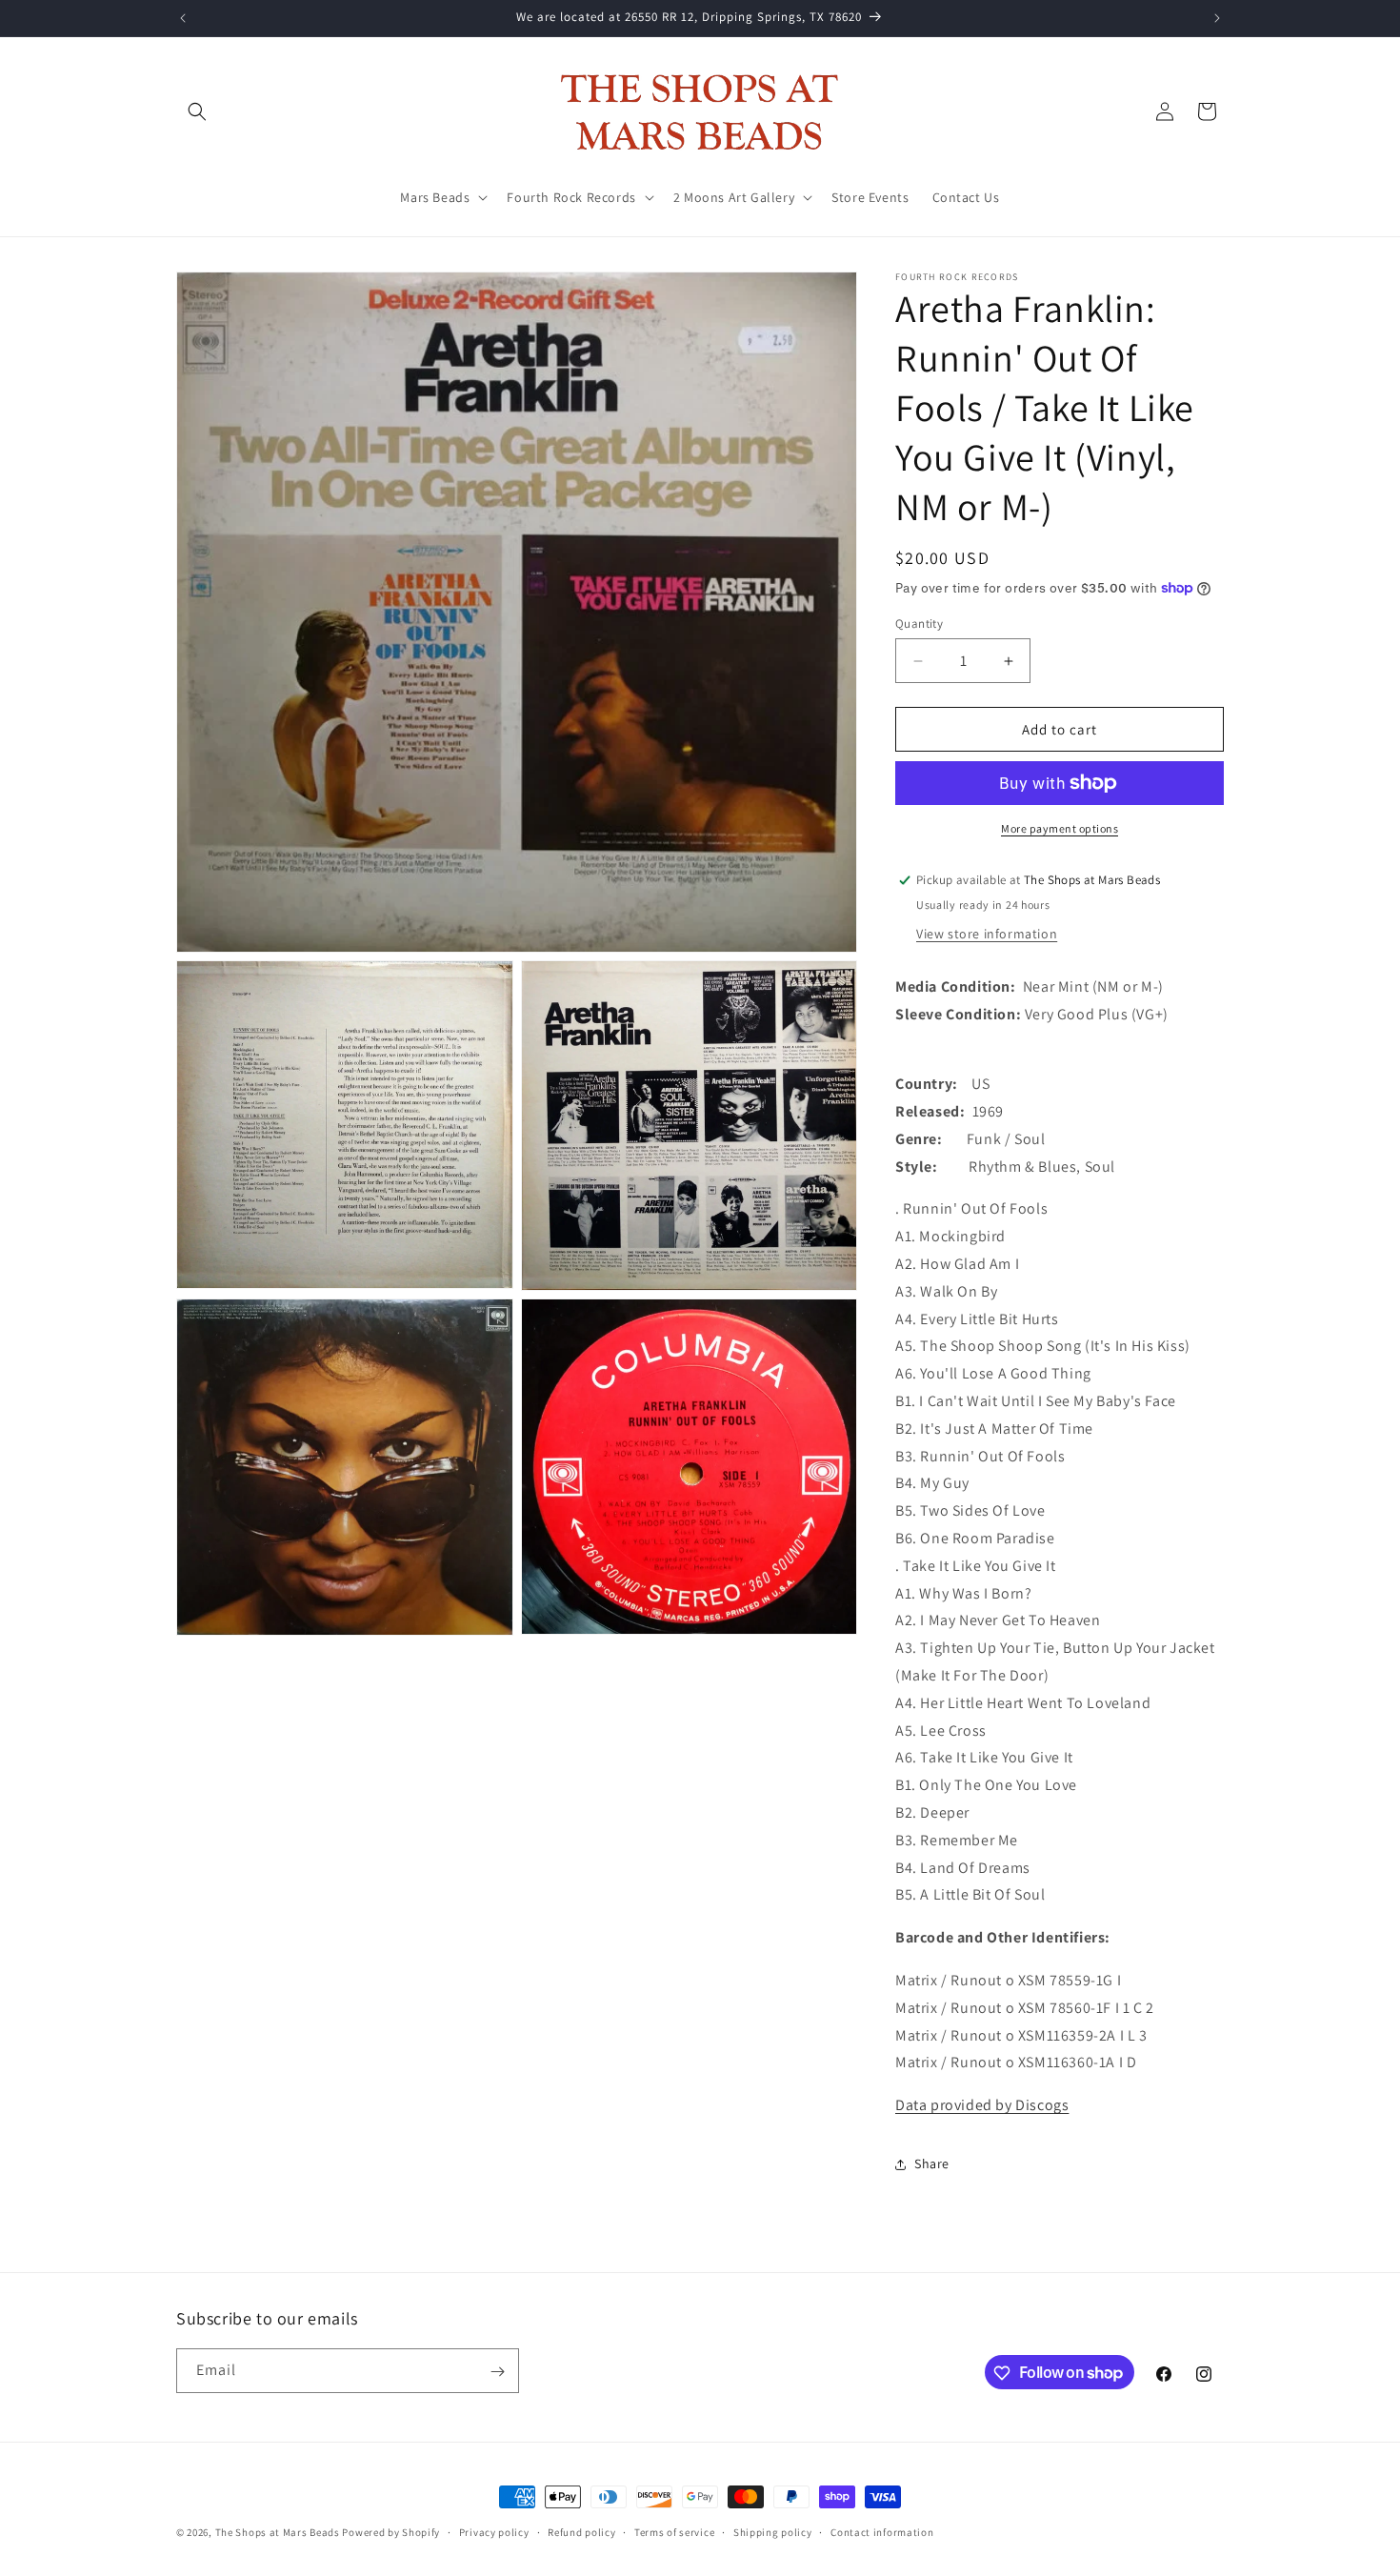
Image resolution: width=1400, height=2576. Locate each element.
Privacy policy (494, 2531)
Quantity (919, 624)
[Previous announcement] (183, 18)
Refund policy (581, 2531)
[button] (197, 111)
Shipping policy (773, 2531)
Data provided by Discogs (982, 2105)
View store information (987, 934)
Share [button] (932, 2163)
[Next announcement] (1217, 18)
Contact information (882, 2531)
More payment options (1060, 828)
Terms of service (674, 2531)
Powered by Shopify (391, 2532)
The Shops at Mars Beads (278, 2532)
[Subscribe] (497, 2372)
